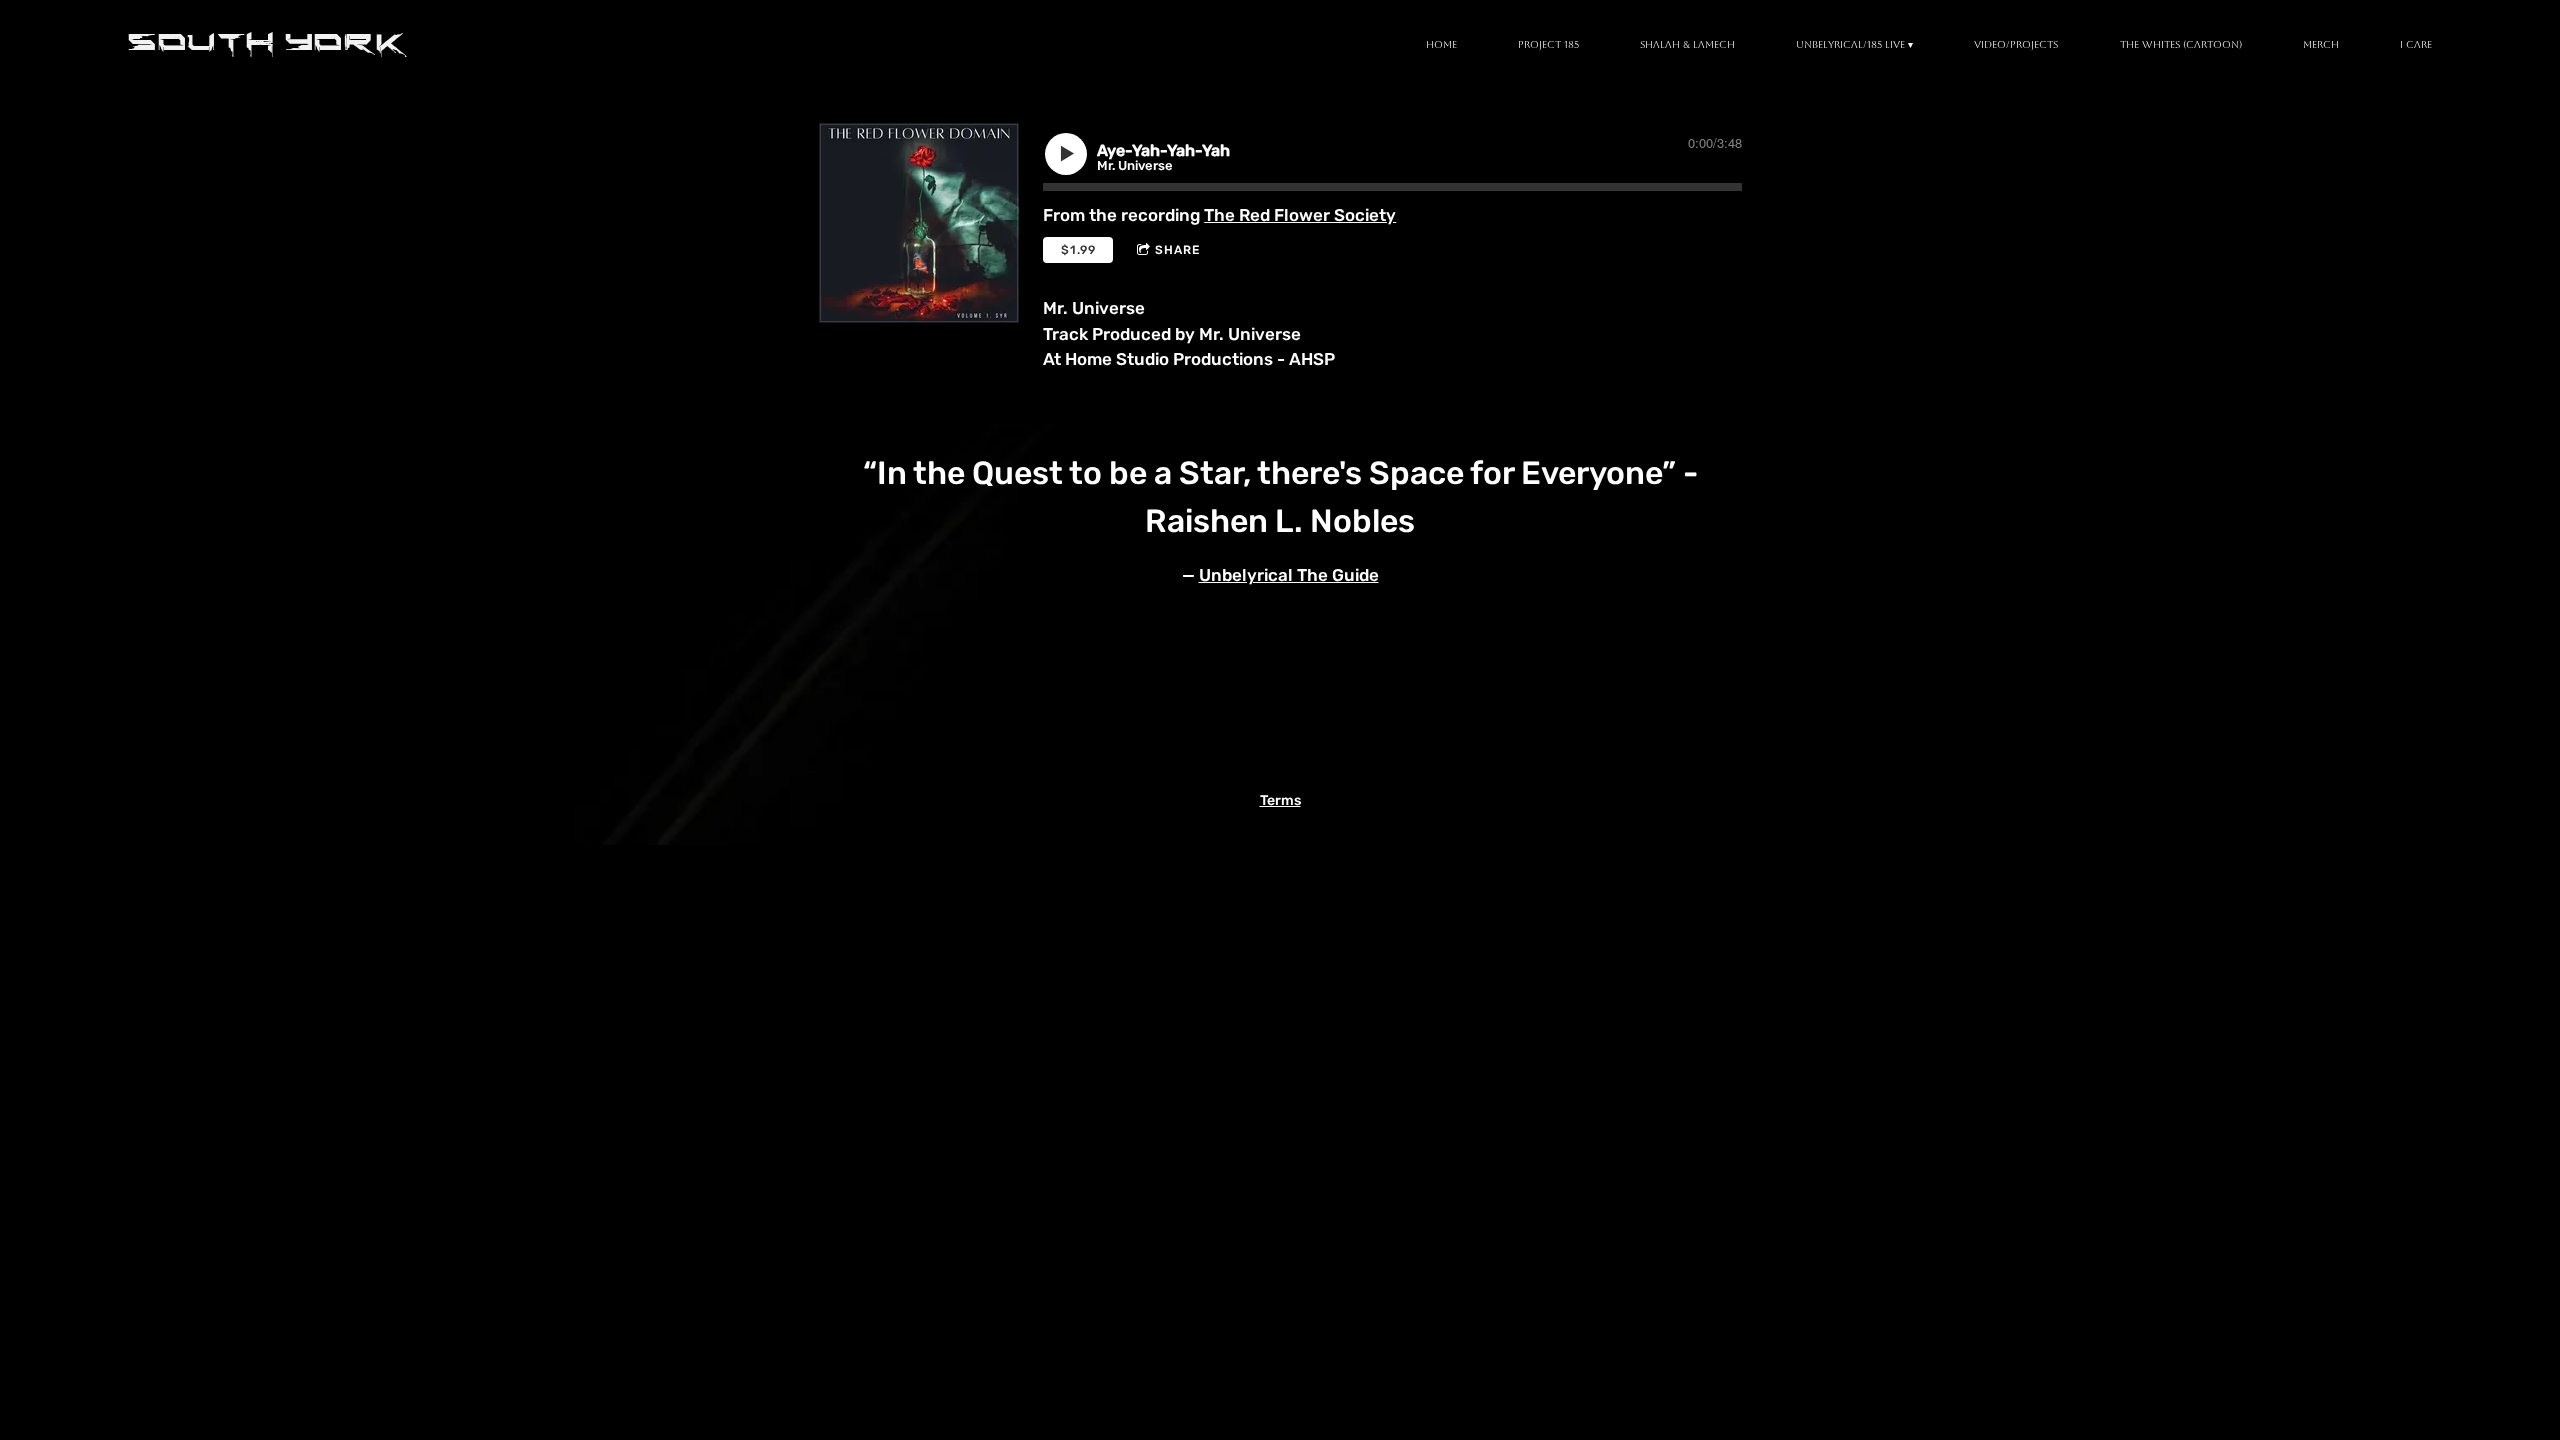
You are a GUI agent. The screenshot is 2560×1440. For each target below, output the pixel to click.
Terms (1280, 800)
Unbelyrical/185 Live (1850, 44)
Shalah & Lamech (1687, 44)
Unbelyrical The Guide (1289, 575)
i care (2416, 44)
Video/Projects (2016, 44)
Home (1441, 44)
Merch (2321, 44)
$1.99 (1078, 250)
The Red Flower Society (1300, 215)
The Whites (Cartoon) (2181, 44)
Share (1177, 250)
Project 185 (1548, 44)
